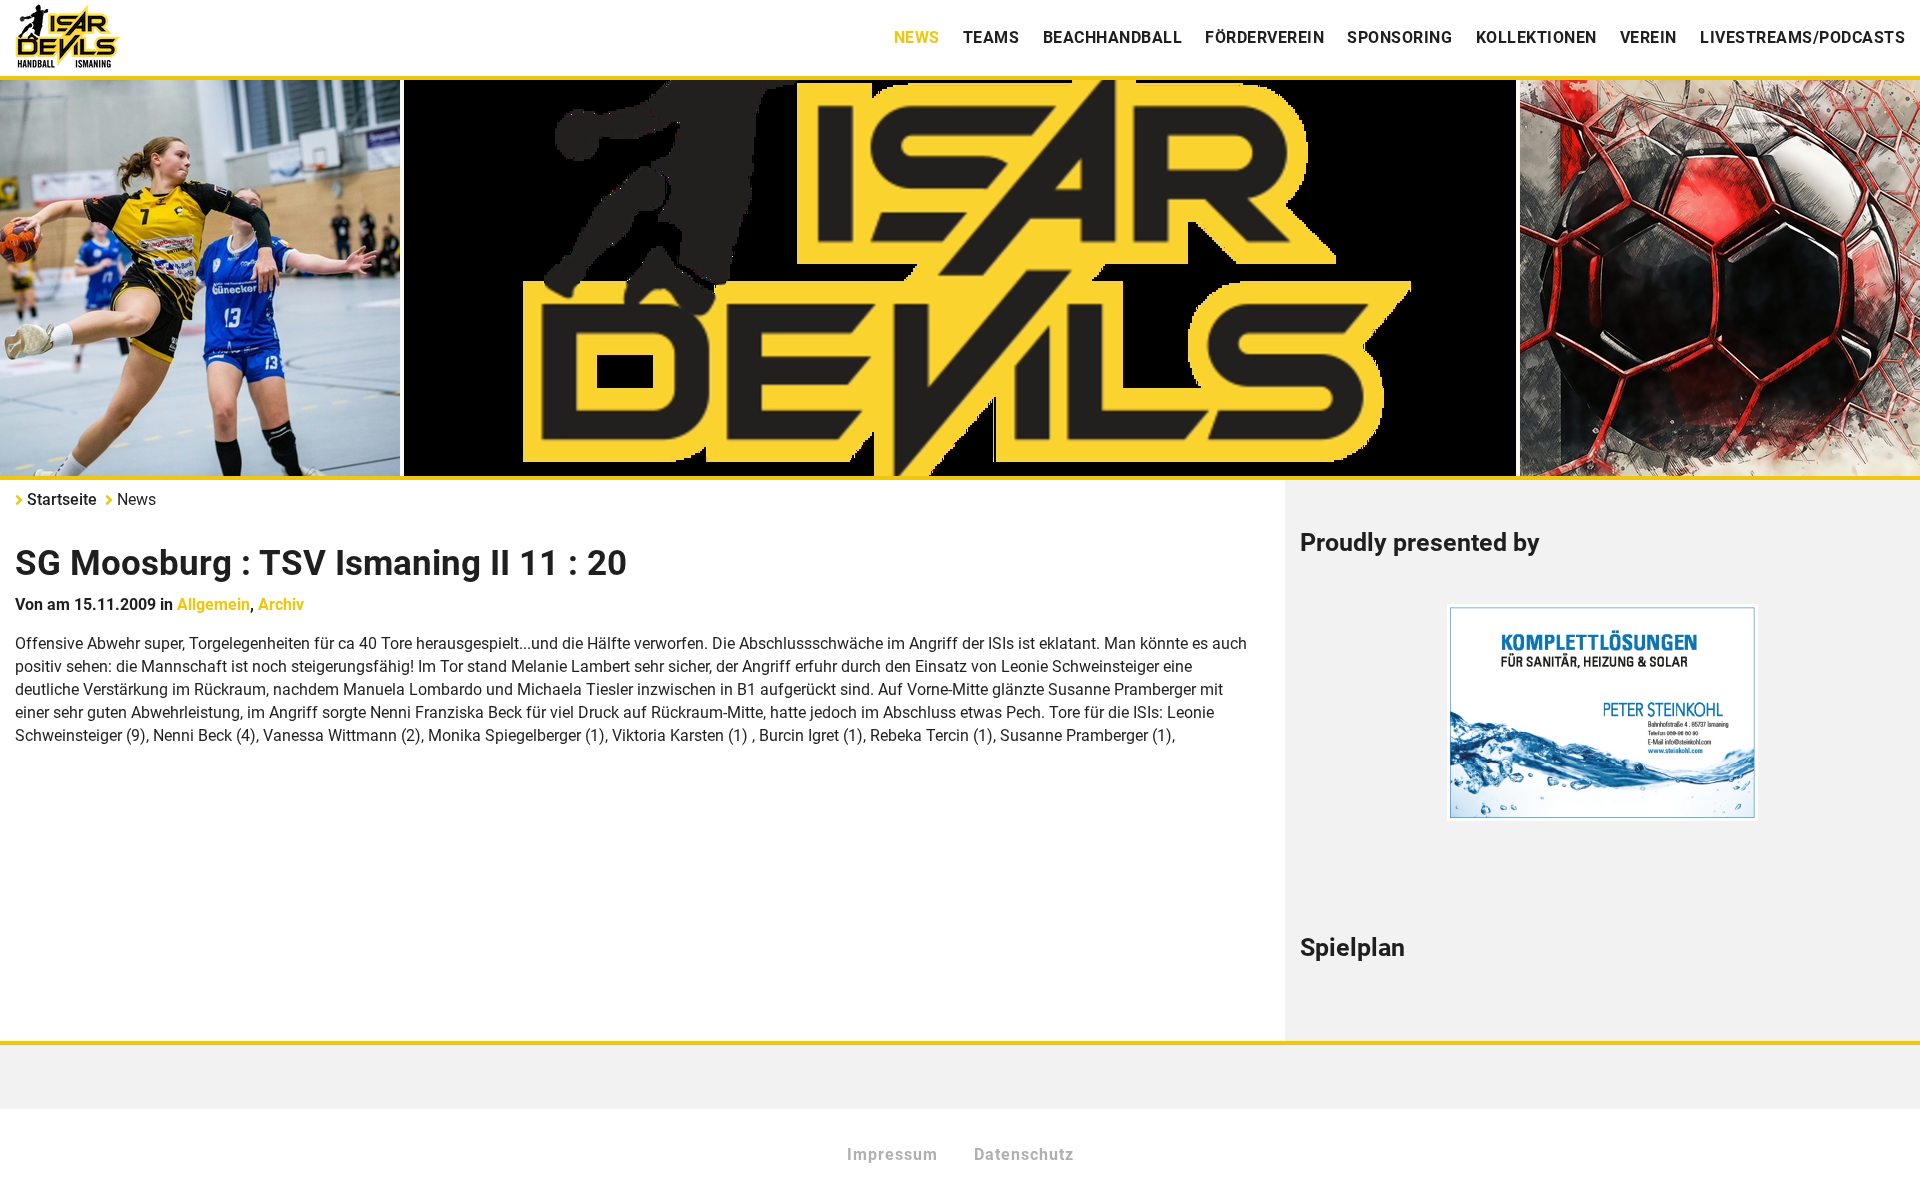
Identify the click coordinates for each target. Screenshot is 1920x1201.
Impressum (892, 1154)
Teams (991, 37)
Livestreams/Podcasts (1802, 37)
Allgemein (213, 604)
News (917, 37)
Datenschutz (1024, 1154)
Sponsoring (1399, 37)
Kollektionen (1536, 37)
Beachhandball (1113, 37)
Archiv (281, 604)
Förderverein (1264, 37)
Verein (1648, 37)
